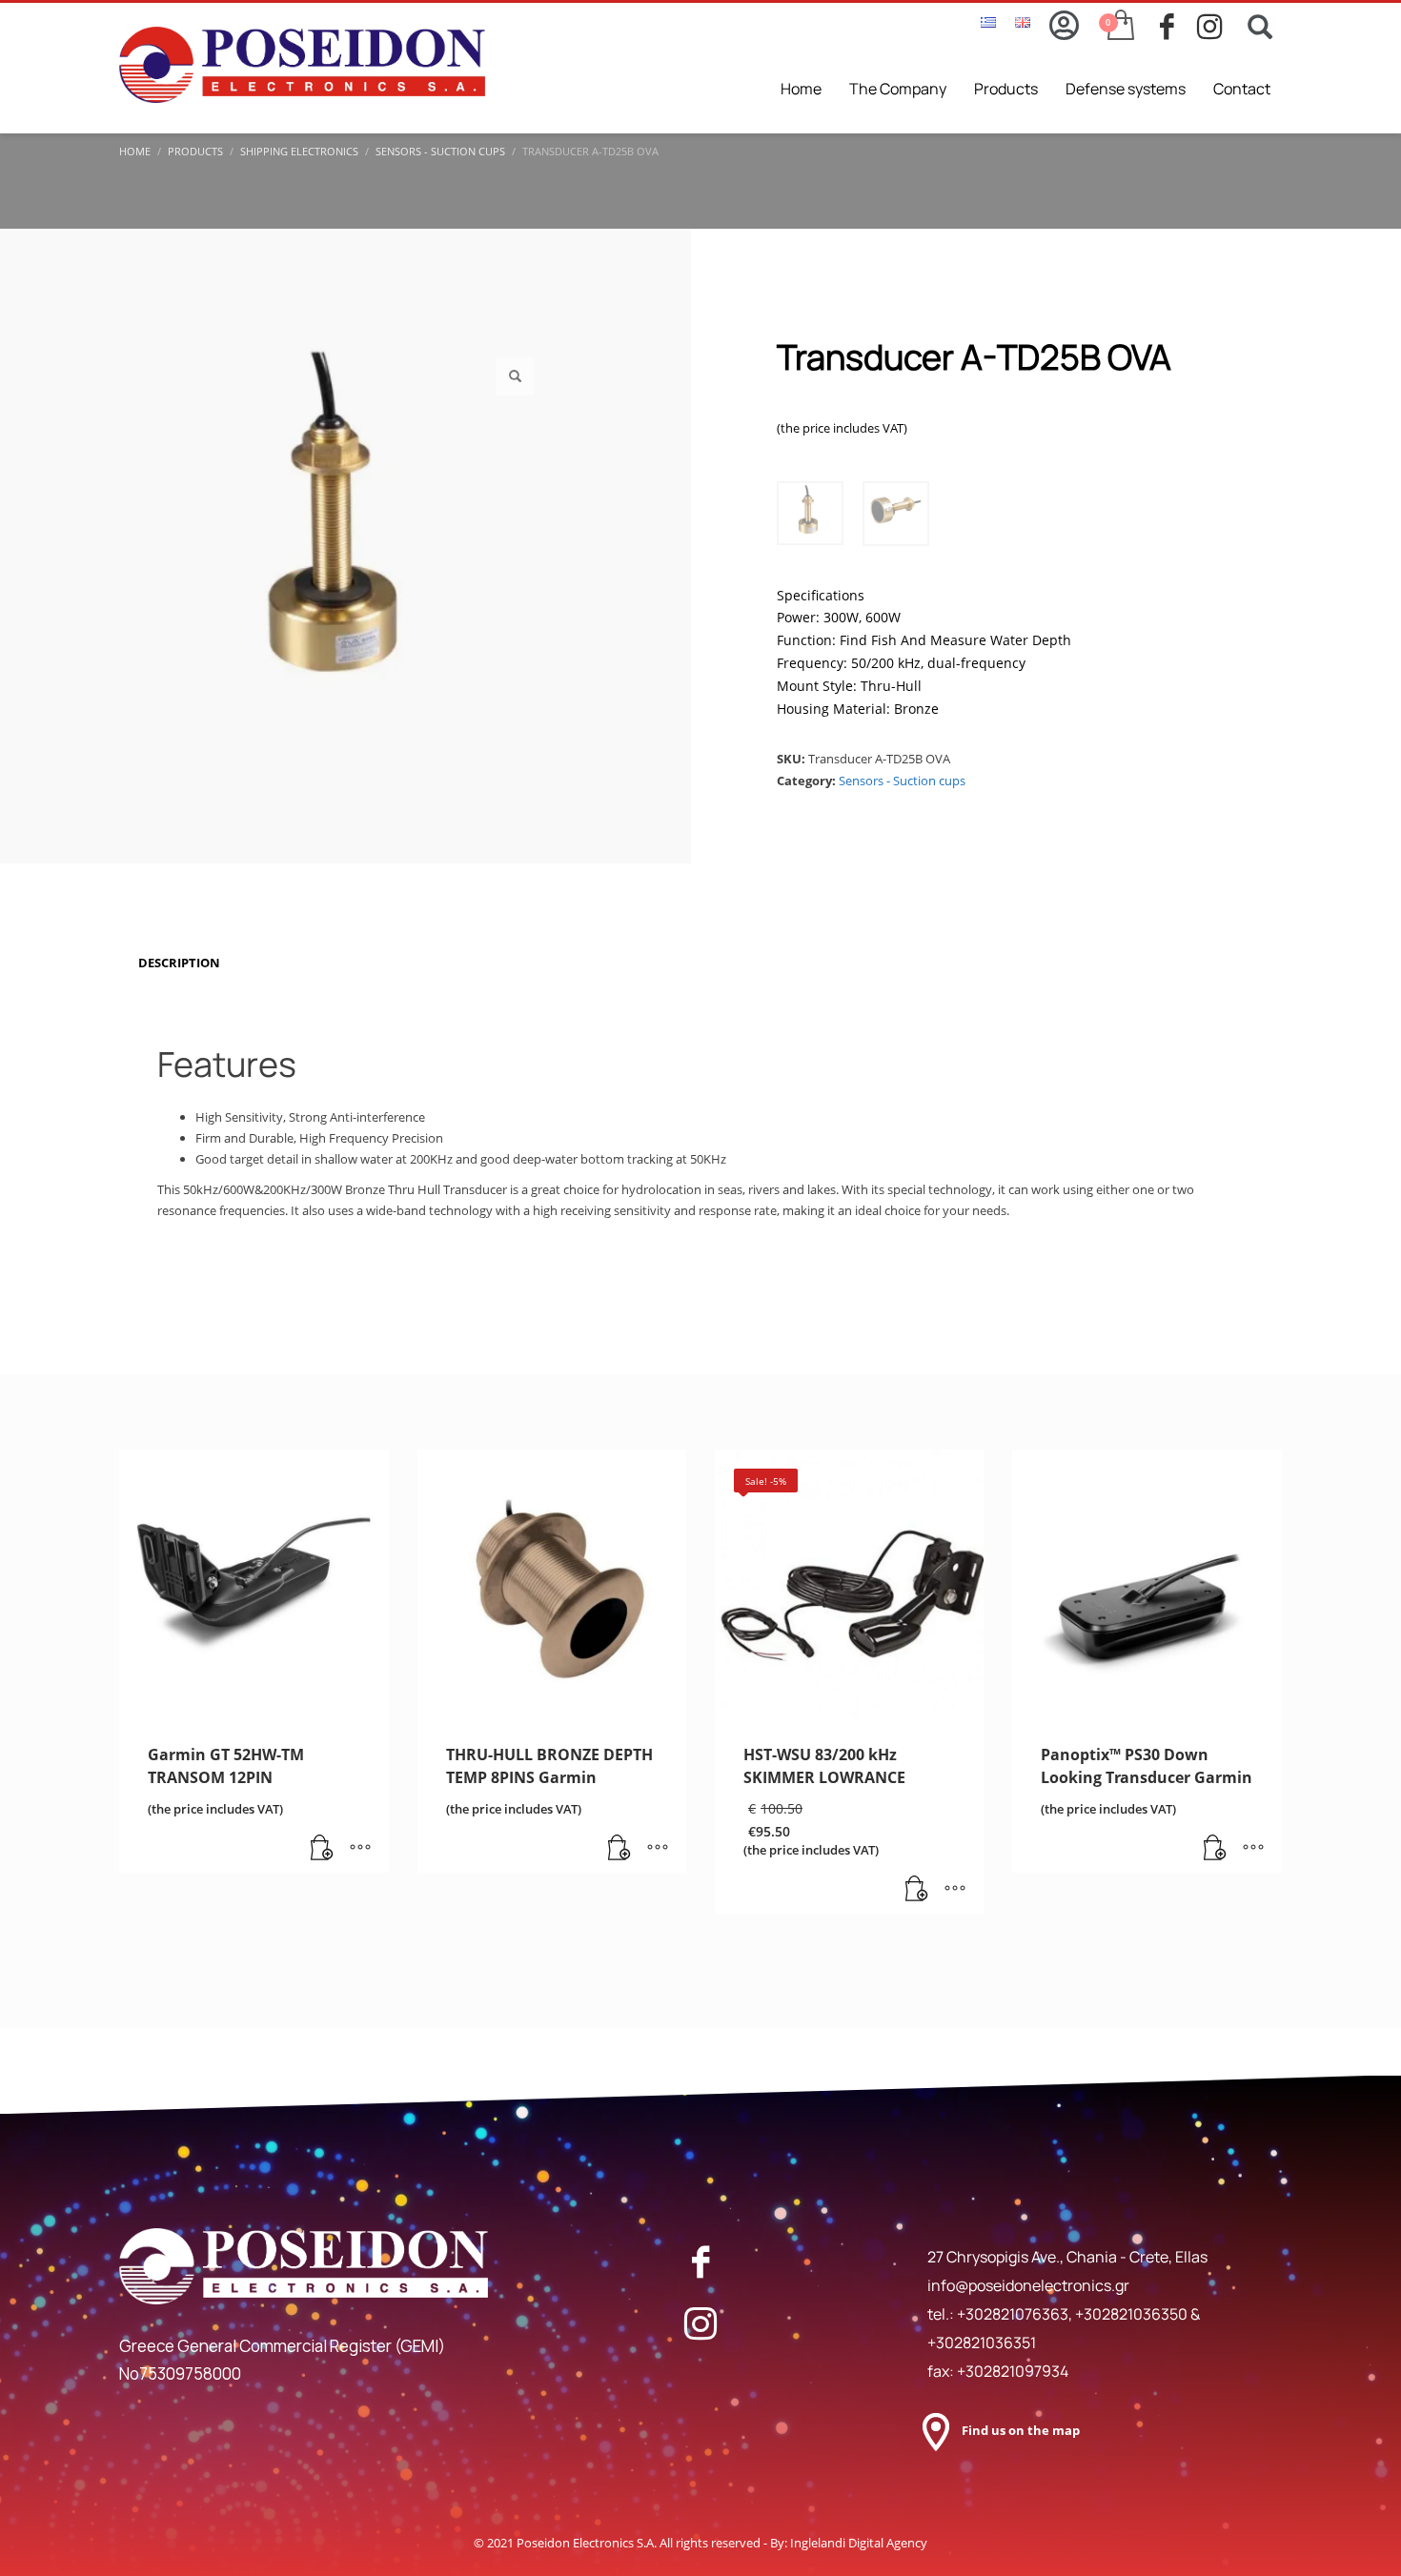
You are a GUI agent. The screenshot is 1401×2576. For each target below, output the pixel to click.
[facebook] (1178, 27)
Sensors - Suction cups (902, 781)
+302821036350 (1133, 2314)
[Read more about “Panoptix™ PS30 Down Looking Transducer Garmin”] (1215, 1849)
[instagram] (1216, 27)
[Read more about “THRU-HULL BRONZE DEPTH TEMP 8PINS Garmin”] (619, 1849)
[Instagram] (700, 2323)
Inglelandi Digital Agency (859, 2543)
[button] (515, 376)
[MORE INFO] (360, 1849)
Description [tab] (179, 963)
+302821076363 (1013, 2314)
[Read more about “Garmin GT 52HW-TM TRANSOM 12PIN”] (322, 1849)
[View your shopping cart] (1119, 27)
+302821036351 (982, 2343)
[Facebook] (700, 2262)
